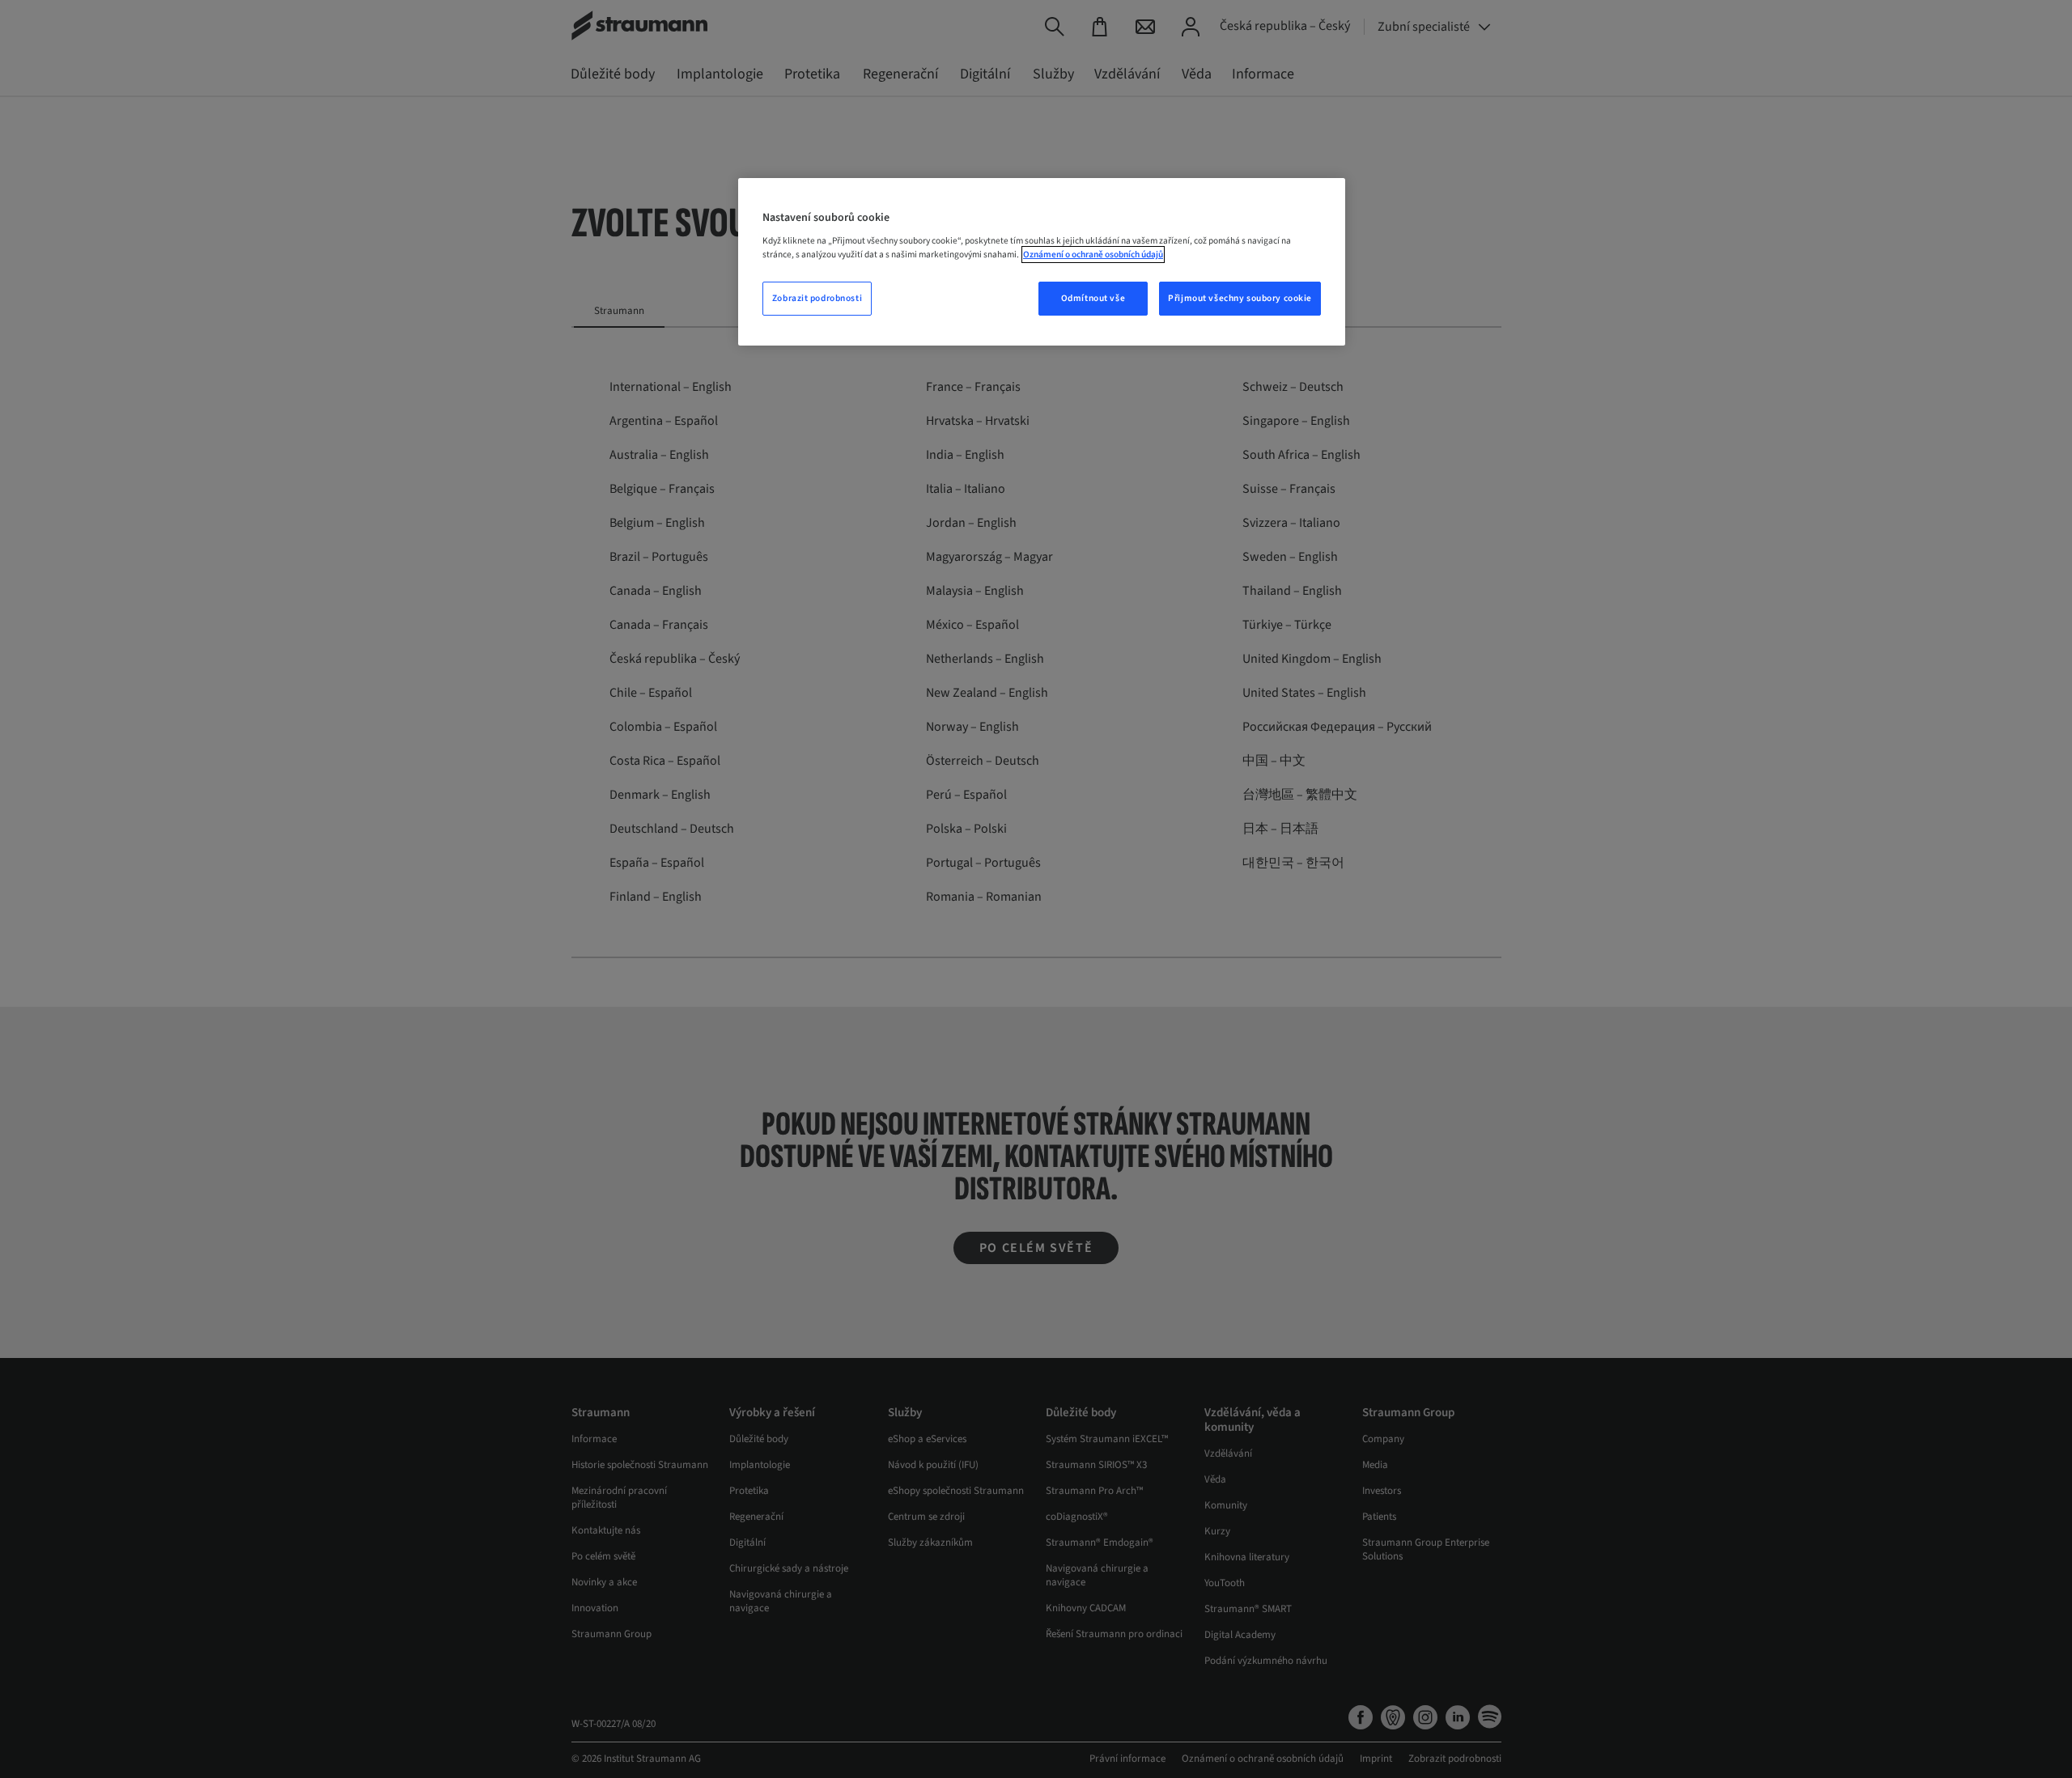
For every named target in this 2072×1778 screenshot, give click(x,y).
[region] (1042, 262)
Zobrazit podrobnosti (817, 298)
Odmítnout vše (1093, 298)
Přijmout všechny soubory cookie (1240, 298)
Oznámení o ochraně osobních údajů (1093, 255)
